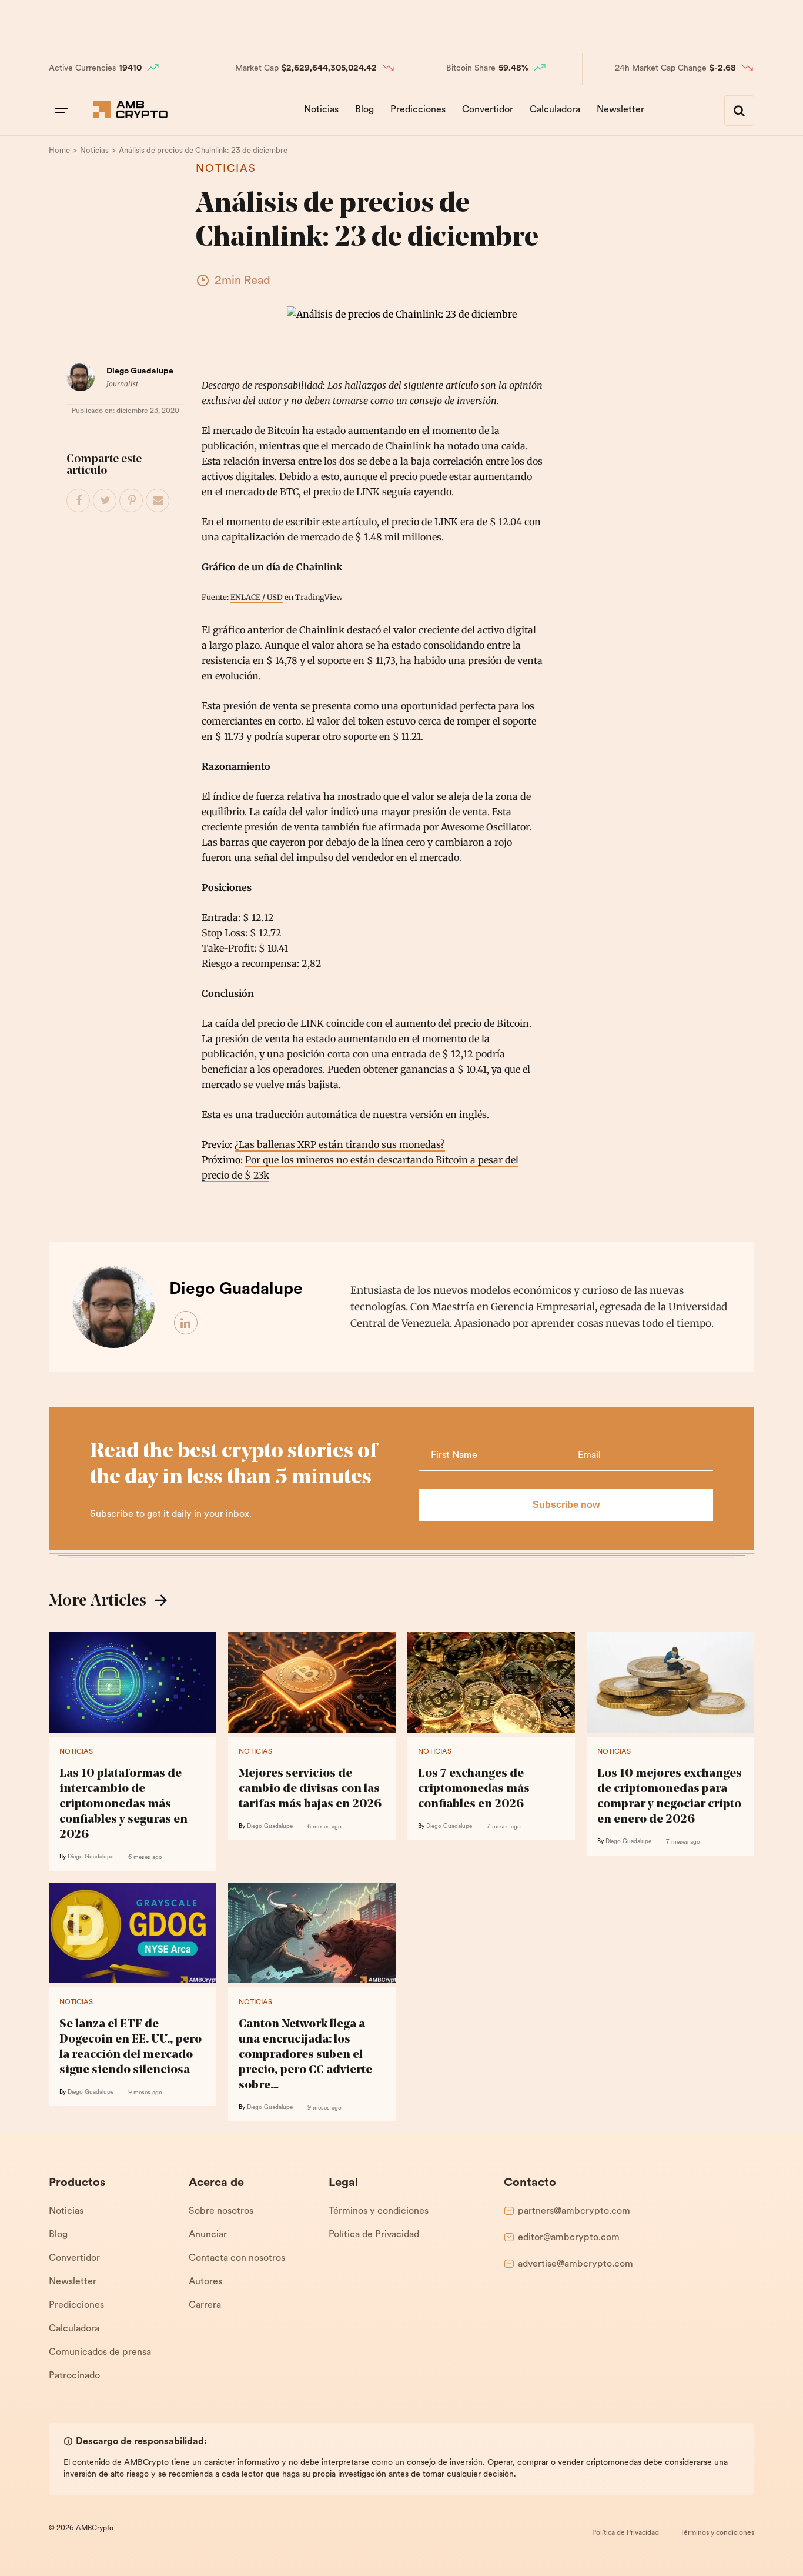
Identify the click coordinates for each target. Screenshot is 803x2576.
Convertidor (488, 110)
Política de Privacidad (374, 2235)
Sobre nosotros (221, 2211)
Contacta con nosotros (237, 2258)
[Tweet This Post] (105, 501)
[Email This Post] (158, 501)
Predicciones (418, 110)
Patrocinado (74, 2376)
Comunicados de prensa (100, 2353)
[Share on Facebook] (79, 501)
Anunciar (208, 2235)
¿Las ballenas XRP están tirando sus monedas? (340, 1144)
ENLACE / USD (257, 597)
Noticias (321, 110)
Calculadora (555, 110)
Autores (205, 2282)
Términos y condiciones (379, 2211)
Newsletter (620, 110)
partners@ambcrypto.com (574, 2211)
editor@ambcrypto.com (569, 2238)
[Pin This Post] (132, 501)
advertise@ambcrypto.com (576, 2264)
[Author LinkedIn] (186, 1323)
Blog (364, 110)
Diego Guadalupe (140, 371)
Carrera (205, 2305)
